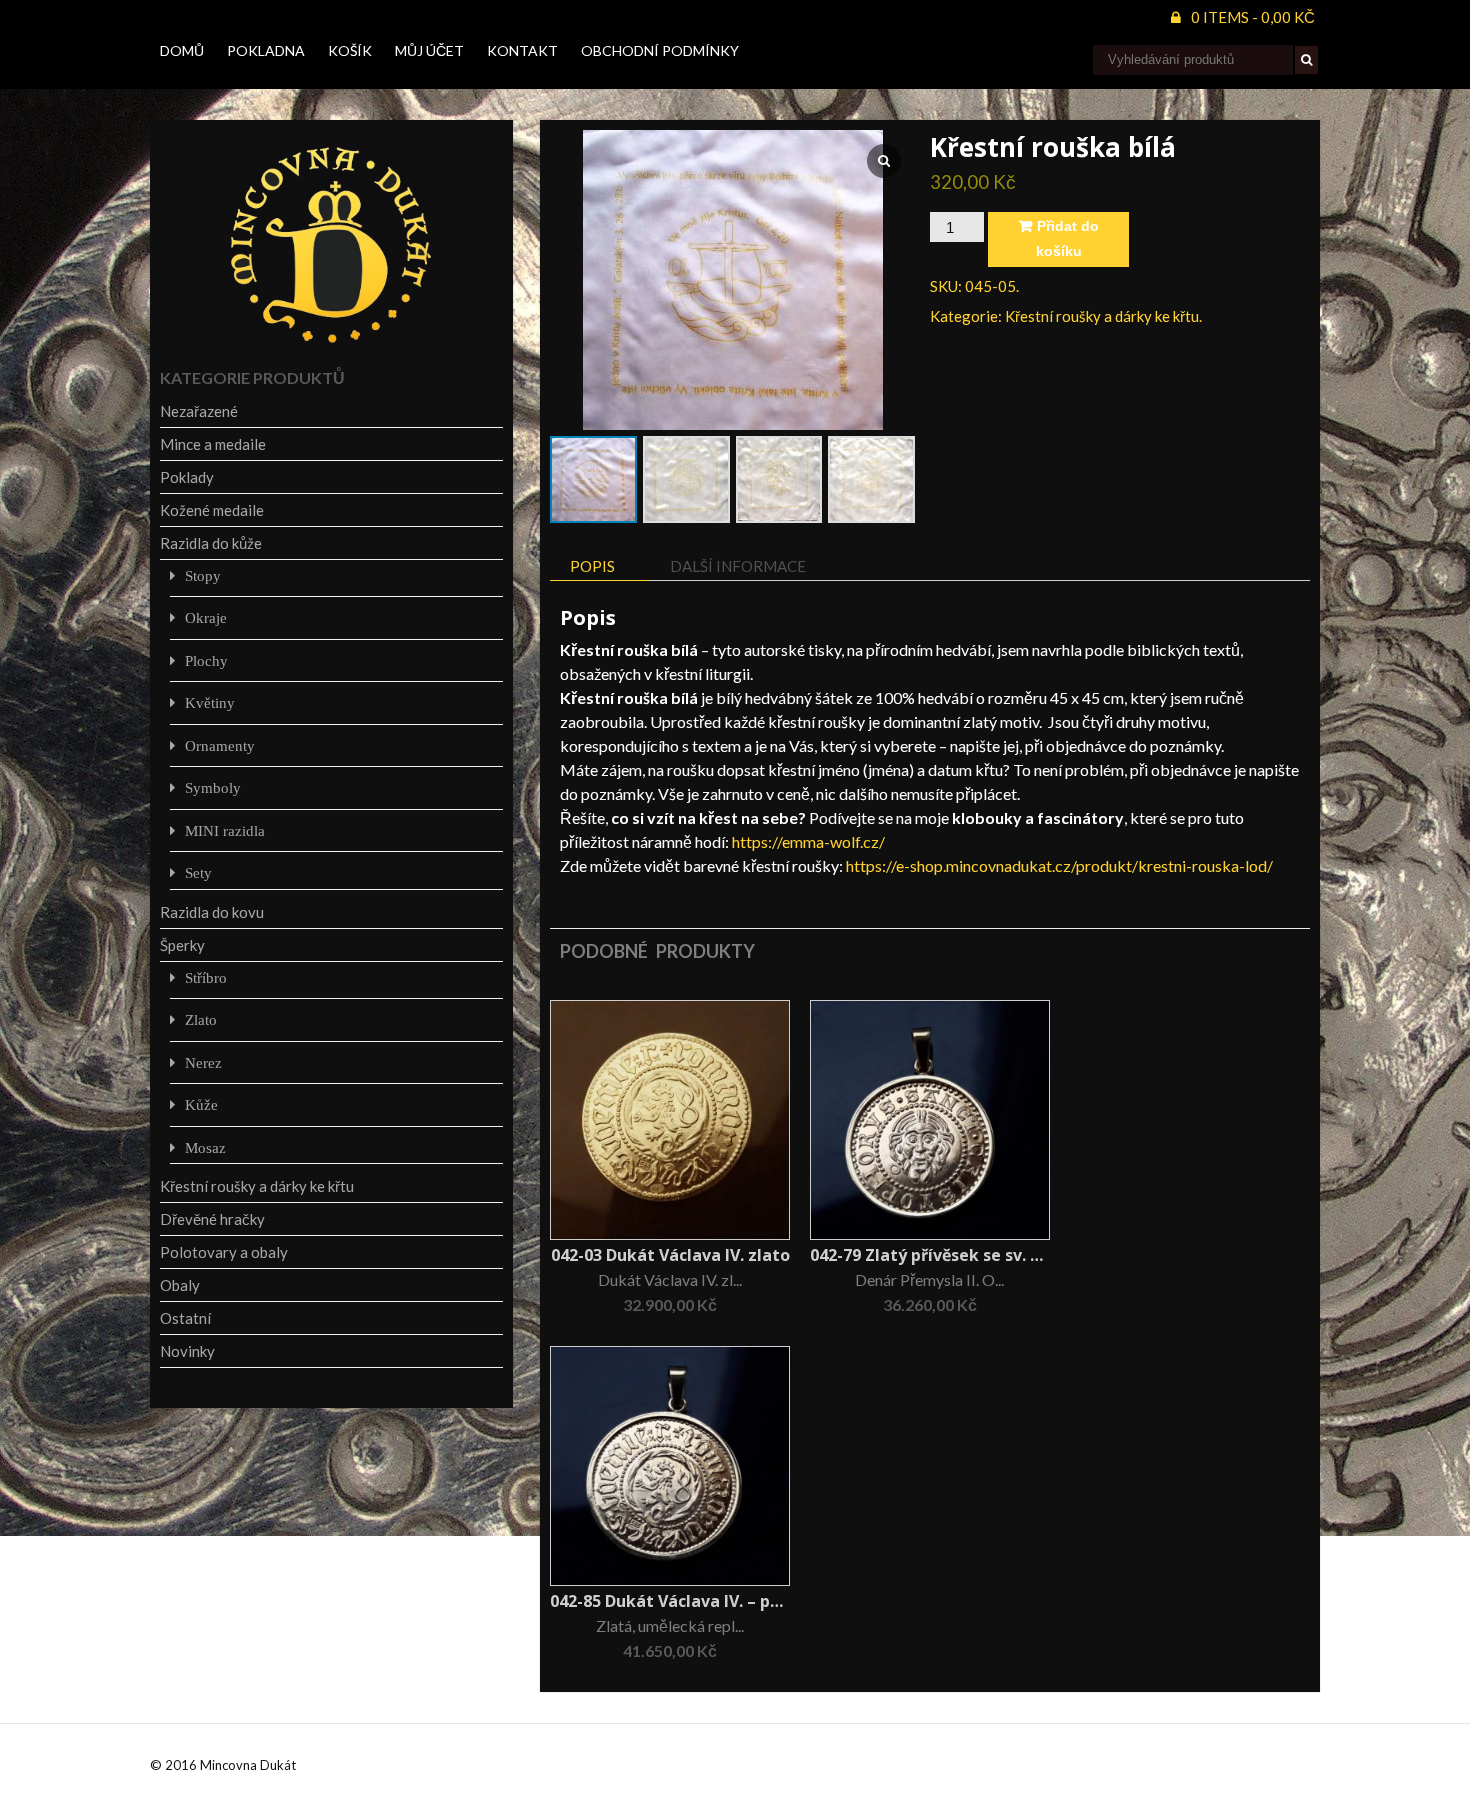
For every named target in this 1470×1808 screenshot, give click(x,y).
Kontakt (522, 50)
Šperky (182, 945)
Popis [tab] (592, 566)
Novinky (187, 1351)
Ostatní (185, 1318)
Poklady (187, 477)
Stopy (203, 575)
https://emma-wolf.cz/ (808, 841)
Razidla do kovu (212, 912)
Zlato (201, 1019)
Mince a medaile (213, 444)
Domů (182, 50)
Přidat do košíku (1067, 238)
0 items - (1253, 17)
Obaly (180, 1285)
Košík (350, 50)
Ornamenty (220, 745)
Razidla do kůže (211, 543)
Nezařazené (199, 411)
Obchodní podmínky (660, 50)
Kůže (201, 1104)
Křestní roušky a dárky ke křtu (1102, 316)
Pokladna (266, 50)
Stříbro (206, 977)
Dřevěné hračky (212, 1219)
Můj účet (429, 50)
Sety (198, 872)
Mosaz (205, 1147)
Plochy (206, 660)
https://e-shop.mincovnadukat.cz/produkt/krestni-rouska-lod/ (1059, 865)
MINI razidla (225, 830)
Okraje (206, 617)
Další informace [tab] (738, 566)
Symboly (213, 787)
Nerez (203, 1062)
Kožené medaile (212, 510)
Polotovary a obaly (224, 1252)
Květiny (210, 702)
